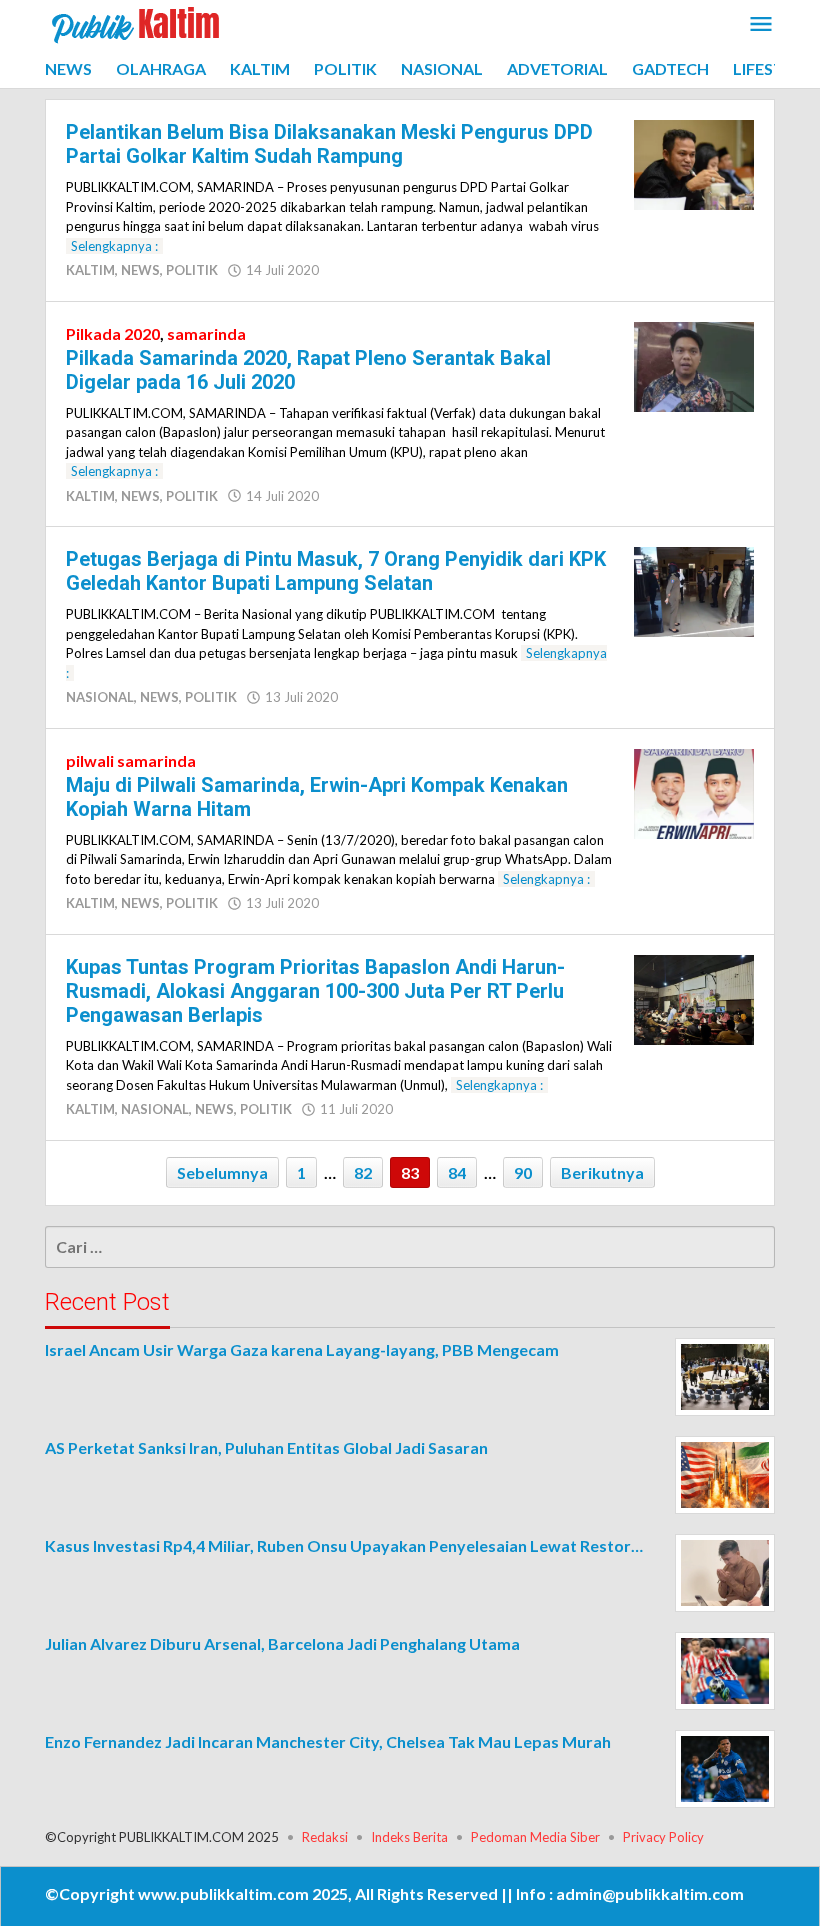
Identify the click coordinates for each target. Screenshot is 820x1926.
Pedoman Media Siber (535, 1837)
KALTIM (90, 270)
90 (523, 1172)
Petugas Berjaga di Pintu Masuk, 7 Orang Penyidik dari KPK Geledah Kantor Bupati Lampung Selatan (336, 571)
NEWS (140, 270)
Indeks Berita (409, 1837)
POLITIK (192, 270)
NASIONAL (100, 697)
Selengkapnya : (114, 246)
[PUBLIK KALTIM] (136, 22)
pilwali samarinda (131, 760)
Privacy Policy (663, 1837)
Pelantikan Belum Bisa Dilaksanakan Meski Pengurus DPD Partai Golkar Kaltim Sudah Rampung (329, 144)
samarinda (206, 333)
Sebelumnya (222, 1172)
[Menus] (761, 25)
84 (457, 1172)
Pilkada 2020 (113, 333)
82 (363, 1172)
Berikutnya (602, 1172)
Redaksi (325, 1837)
